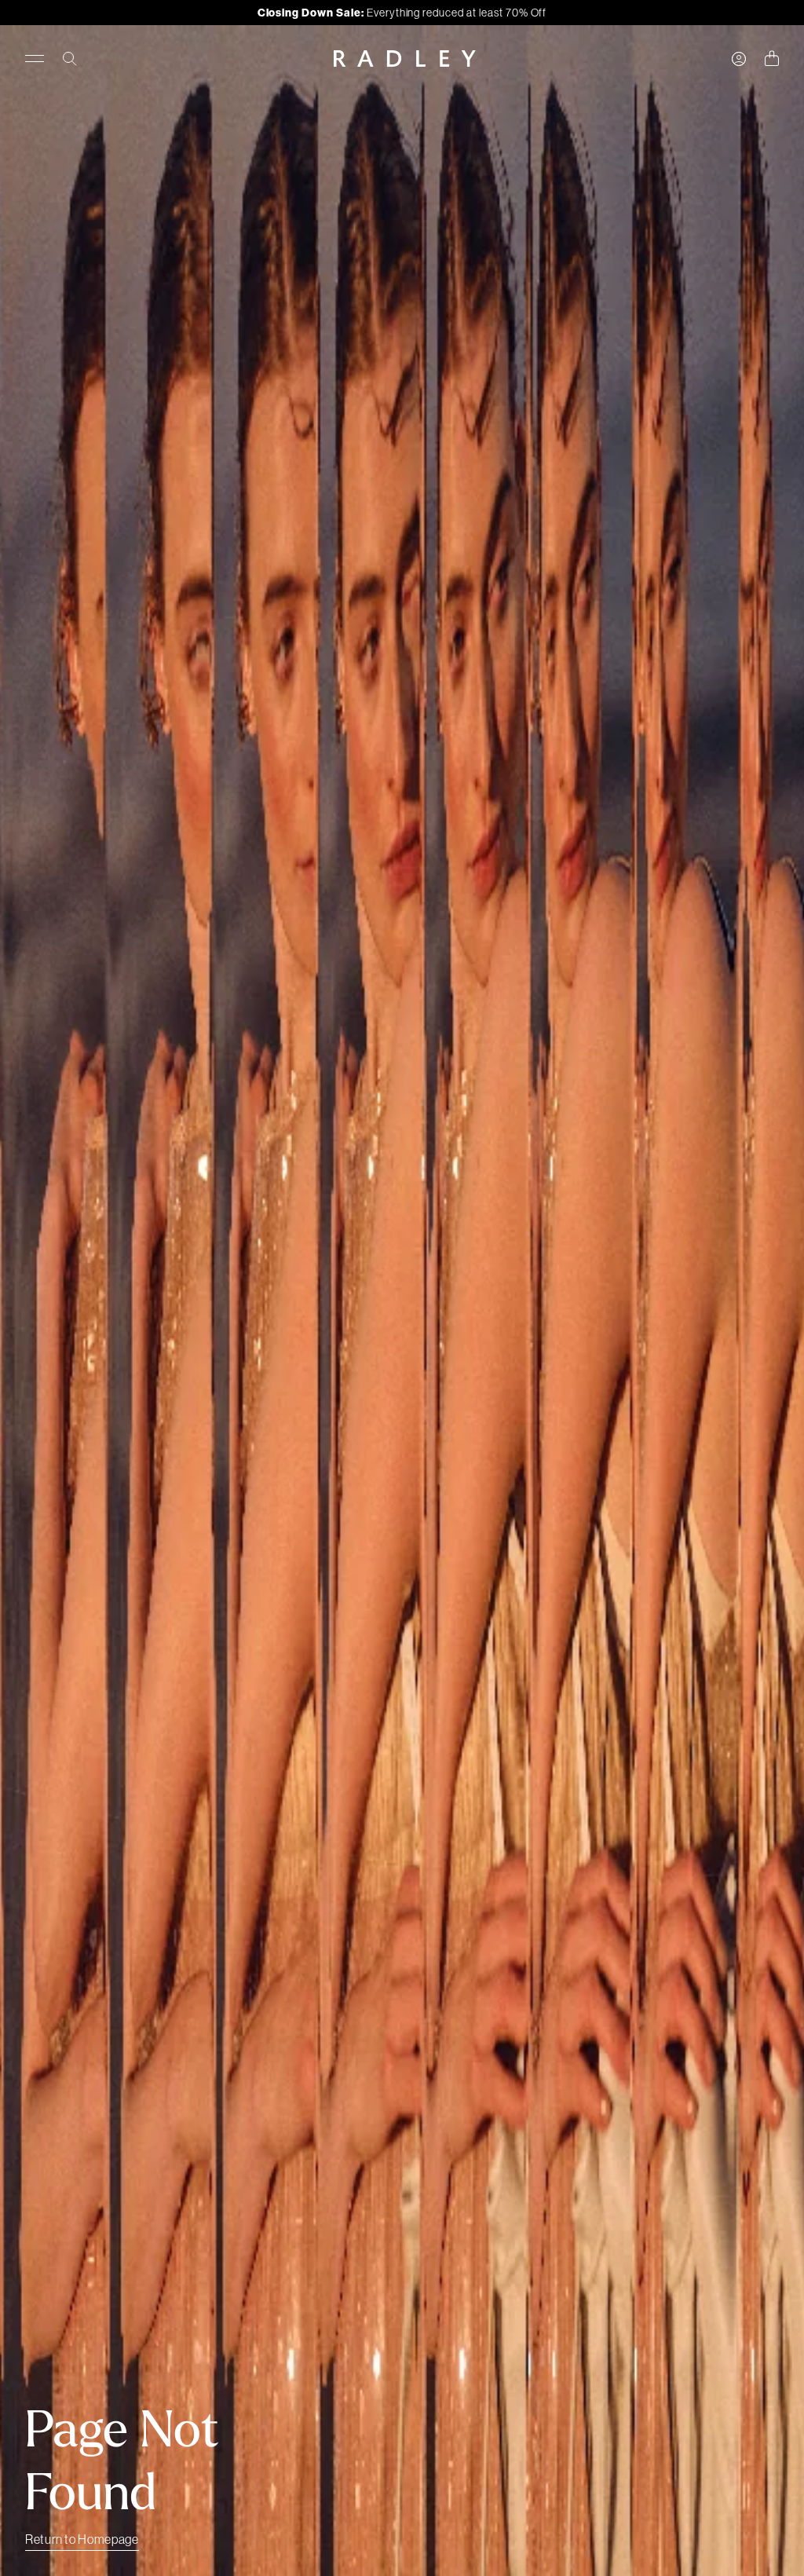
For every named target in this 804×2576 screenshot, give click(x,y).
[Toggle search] (70, 59)
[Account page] (739, 59)
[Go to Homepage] (405, 59)
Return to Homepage (82, 2539)
